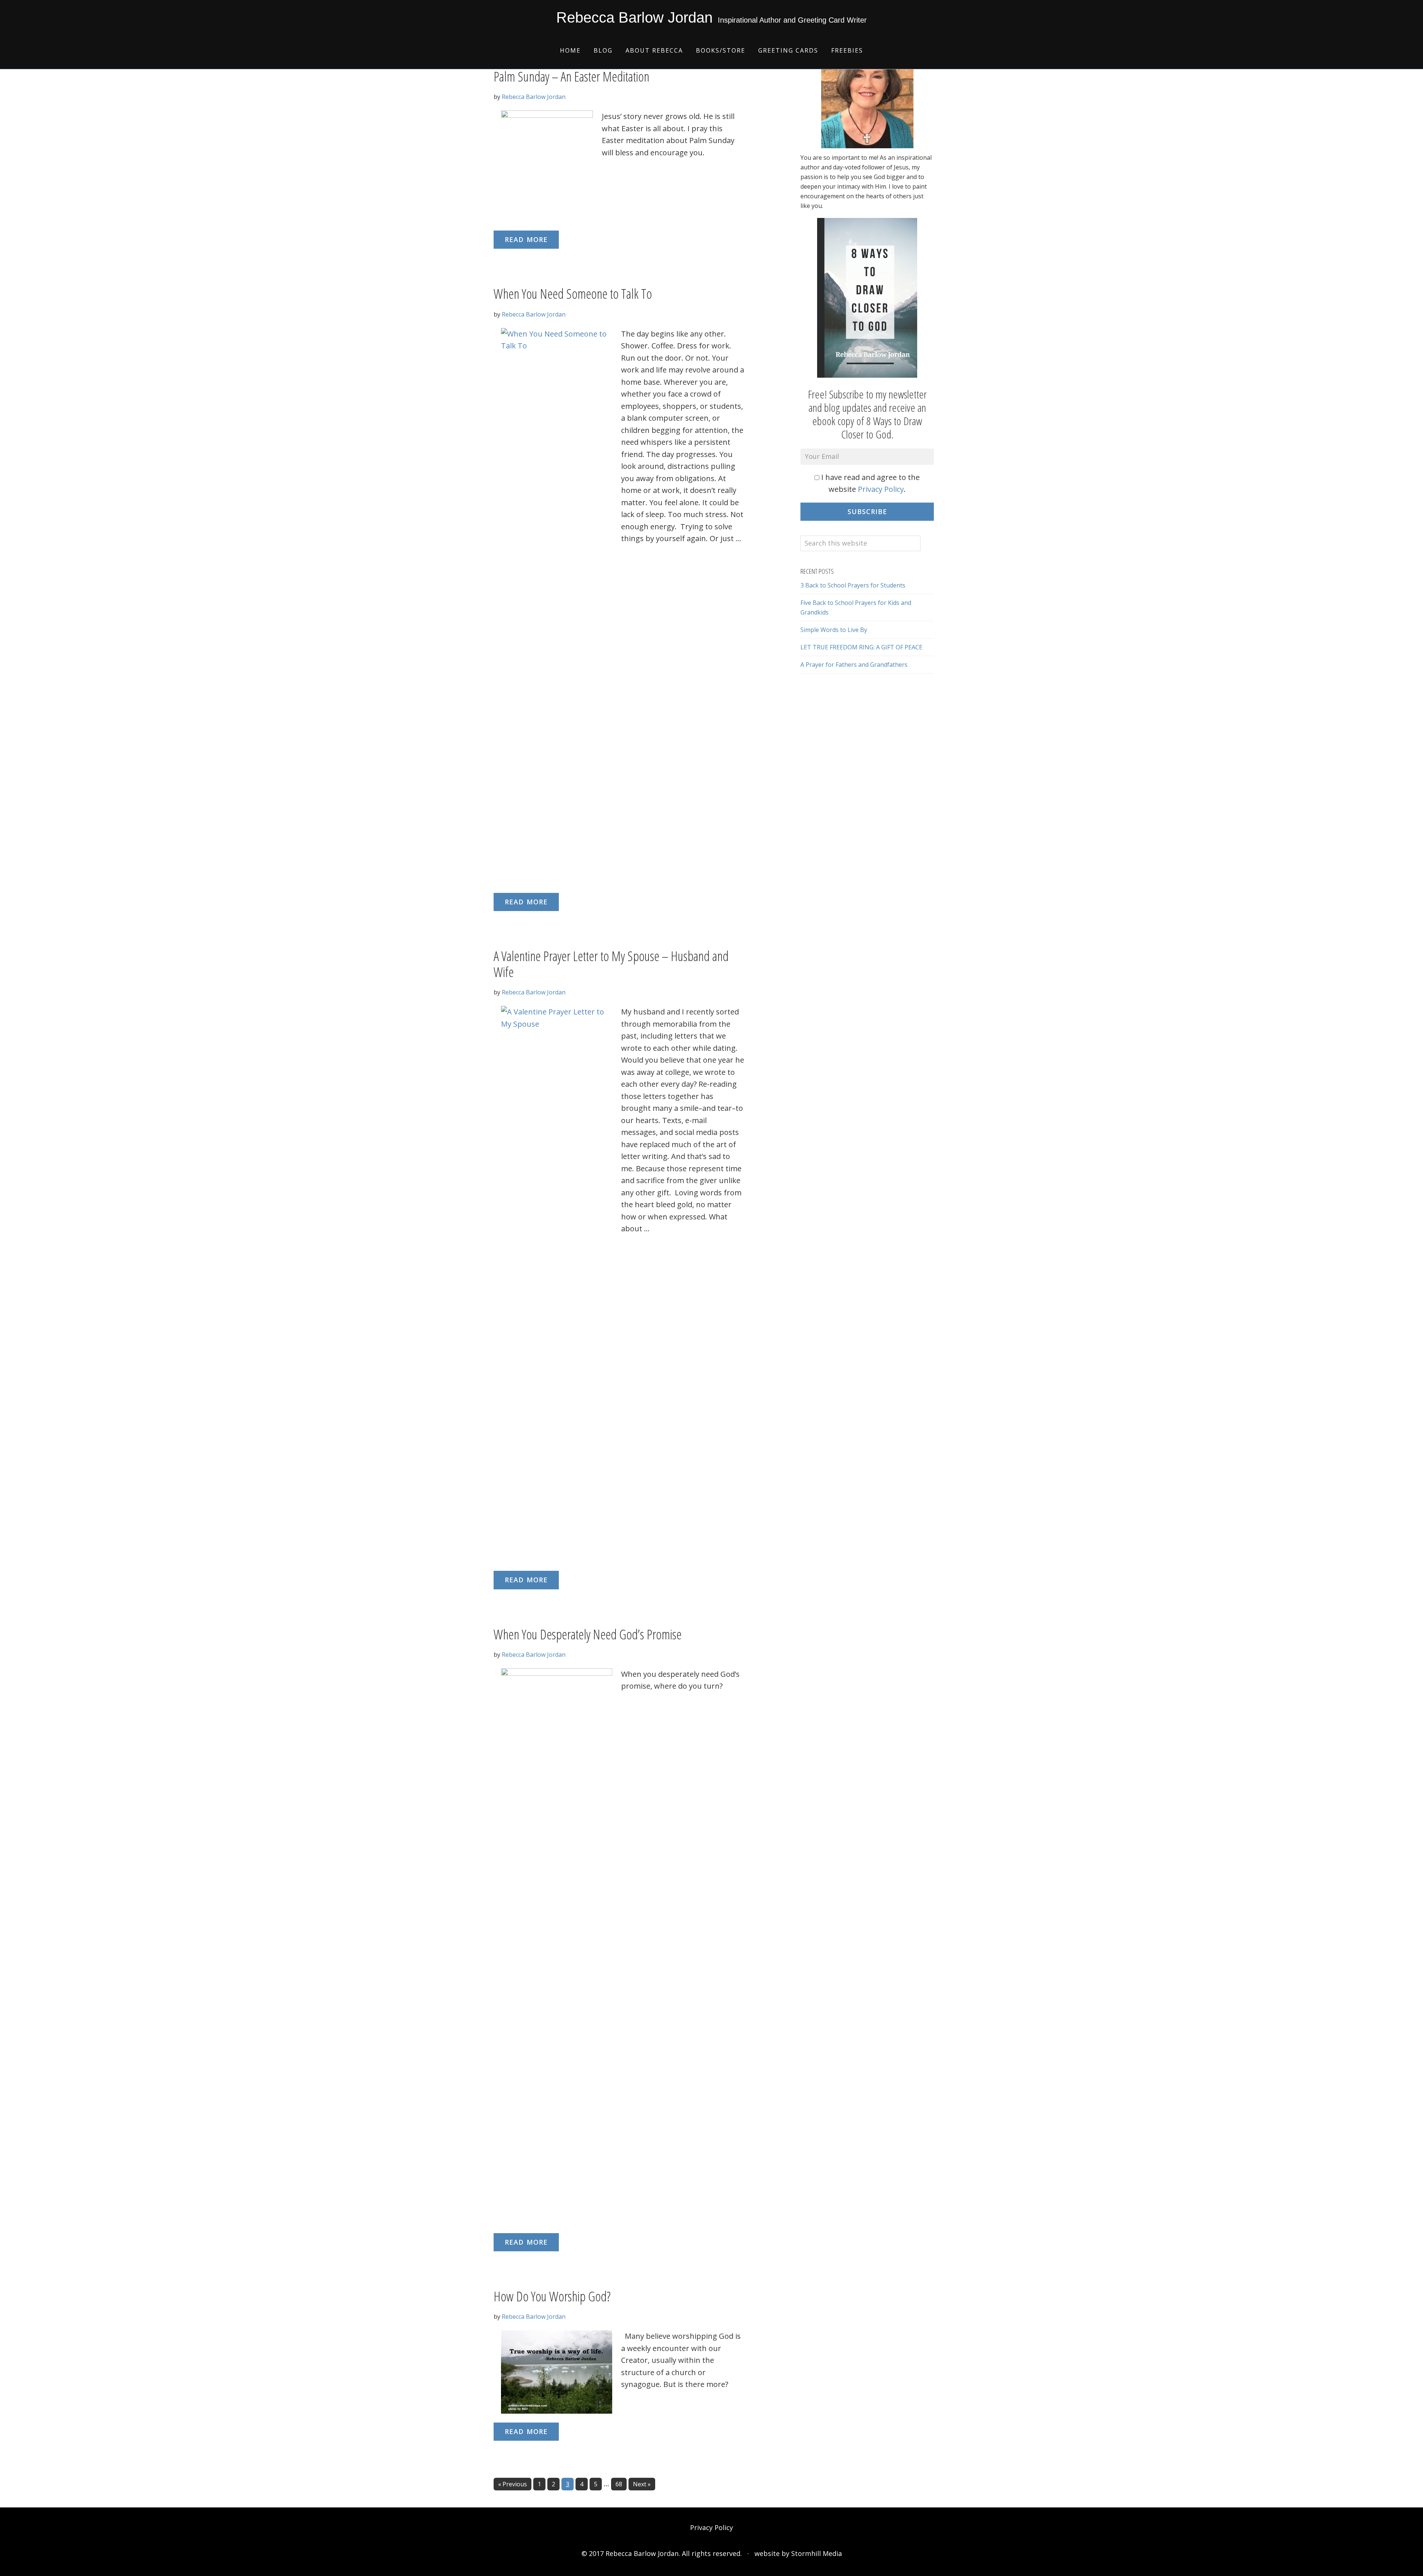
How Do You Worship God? (552, 2296)
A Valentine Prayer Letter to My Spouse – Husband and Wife (611, 964)
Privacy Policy (881, 489)
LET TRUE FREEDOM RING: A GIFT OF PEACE (861, 647)
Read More (526, 239)
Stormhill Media (817, 2553)
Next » (642, 2484)
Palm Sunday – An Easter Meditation (571, 77)
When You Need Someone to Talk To (573, 294)
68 (621, 2484)
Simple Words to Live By (834, 630)
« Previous (513, 2484)
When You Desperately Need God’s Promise (588, 1634)
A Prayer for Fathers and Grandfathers (854, 665)
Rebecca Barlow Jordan (634, 17)
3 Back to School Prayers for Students (853, 585)
